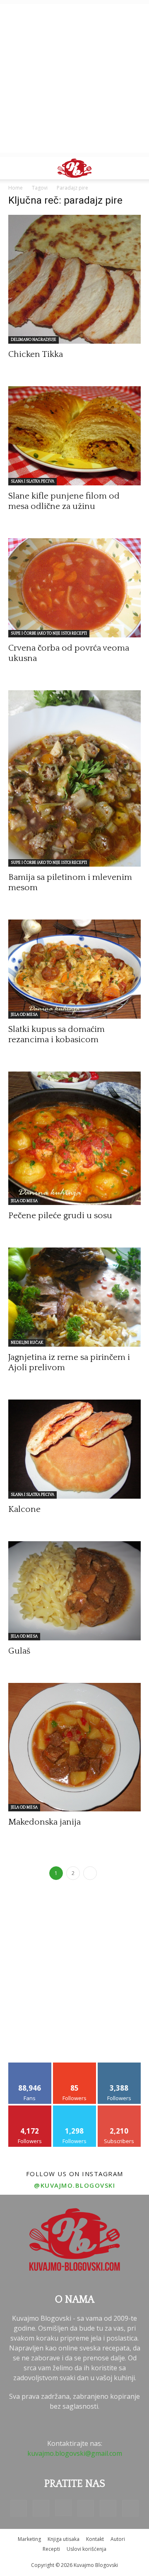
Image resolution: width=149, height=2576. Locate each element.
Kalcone (24, 1509)
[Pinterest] (86, 2508)
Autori (118, 2539)
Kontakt (95, 2539)
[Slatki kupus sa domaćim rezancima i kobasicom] (74, 969)
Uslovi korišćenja (87, 2549)
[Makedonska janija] (74, 1747)
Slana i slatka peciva (32, 481)
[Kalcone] (74, 1449)
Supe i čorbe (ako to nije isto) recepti (49, 633)
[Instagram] (63, 2508)
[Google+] (41, 2508)
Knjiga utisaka (64, 2539)
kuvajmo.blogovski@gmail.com (75, 2453)
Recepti (51, 2549)
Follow (75, 2066)
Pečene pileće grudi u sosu (60, 1216)
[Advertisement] (74, 78)
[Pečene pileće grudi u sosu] (74, 1138)
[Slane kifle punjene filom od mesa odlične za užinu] (74, 436)
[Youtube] (130, 2508)
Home (16, 188)
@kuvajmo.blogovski (74, 2185)
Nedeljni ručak (27, 1343)
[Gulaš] (74, 1591)
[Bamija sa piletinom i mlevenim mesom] (74, 778)
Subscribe (119, 2109)
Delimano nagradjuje (34, 340)
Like (30, 2066)
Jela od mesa (24, 1015)
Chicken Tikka (36, 354)
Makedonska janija (44, 1822)
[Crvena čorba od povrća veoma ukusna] (74, 588)
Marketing (29, 2539)
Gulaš (19, 1651)
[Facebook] (19, 2508)
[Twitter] (108, 2508)
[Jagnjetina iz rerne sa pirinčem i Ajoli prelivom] (74, 1297)
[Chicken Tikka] (74, 279)
